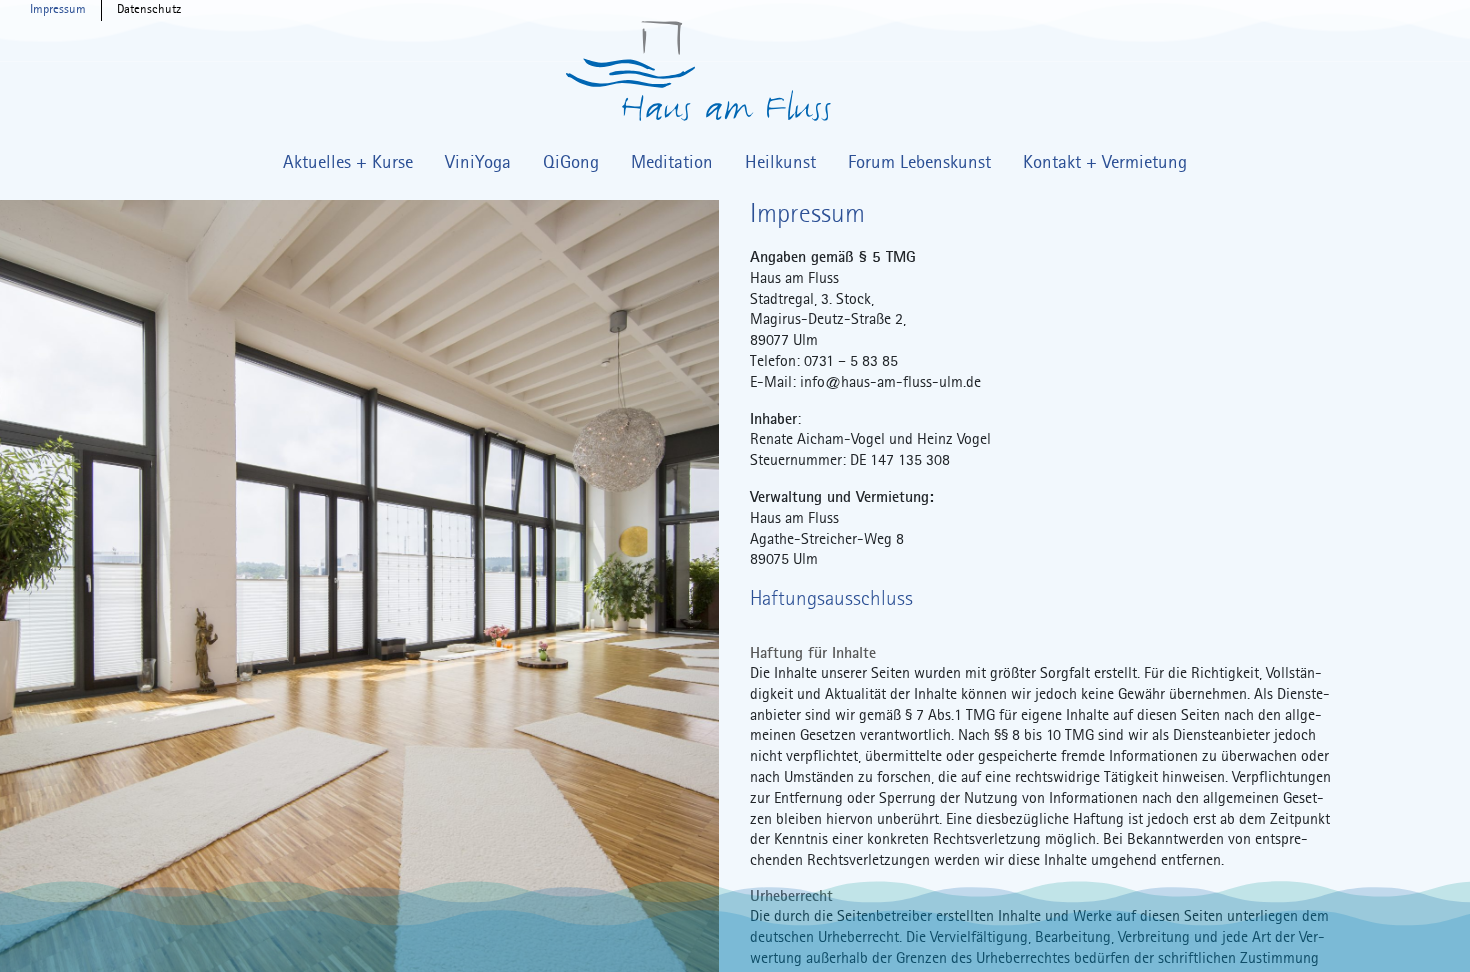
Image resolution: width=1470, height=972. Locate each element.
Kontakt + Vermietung (1105, 163)
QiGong (571, 163)
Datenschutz (149, 10)
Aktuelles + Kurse (348, 163)
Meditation (672, 163)
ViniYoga (478, 163)
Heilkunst (780, 163)
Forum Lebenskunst (919, 163)
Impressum (58, 10)
